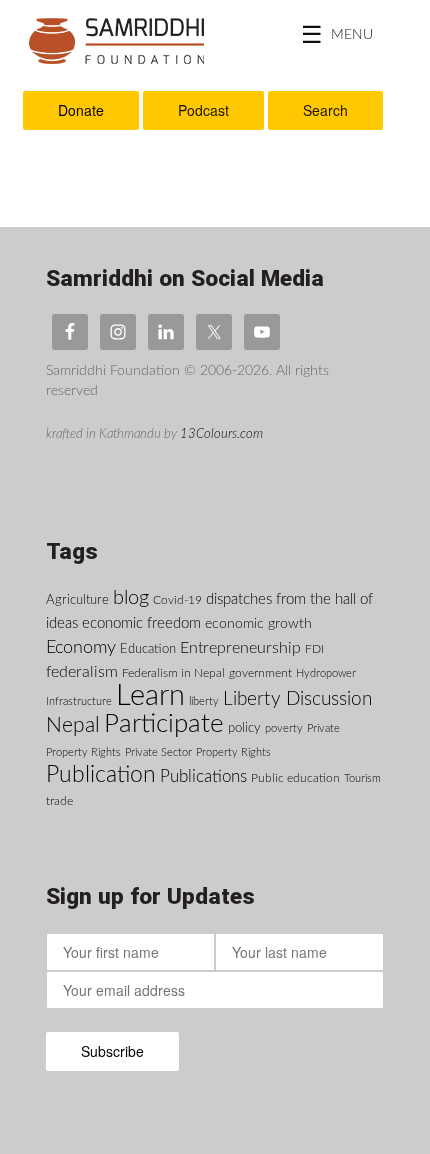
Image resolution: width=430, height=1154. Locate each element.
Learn (150, 696)
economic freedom (141, 623)
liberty (204, 701)
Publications (203, 777)
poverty (284, 728)
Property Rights (233, 752)
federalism (82, 672)
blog (131, 598)
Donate (81, 110)
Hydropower (326, 673)
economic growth (258, 624)
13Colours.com (221, 434)
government (260, 673)
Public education (295, 778)
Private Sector (158, 752)
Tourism (362, 778)
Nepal (73, 725)
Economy (81, 647)
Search (325, 110)
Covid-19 (177, 600)
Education (148, 649)
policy (244, 728)
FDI (314, 649)
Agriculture (77, 600)
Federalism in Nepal (173, 673)
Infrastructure (79, 701)
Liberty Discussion (297, 699)
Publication (101, 775)
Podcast (203, 110)
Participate (164, 724)
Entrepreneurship (240, 648)
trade (59, 801)
